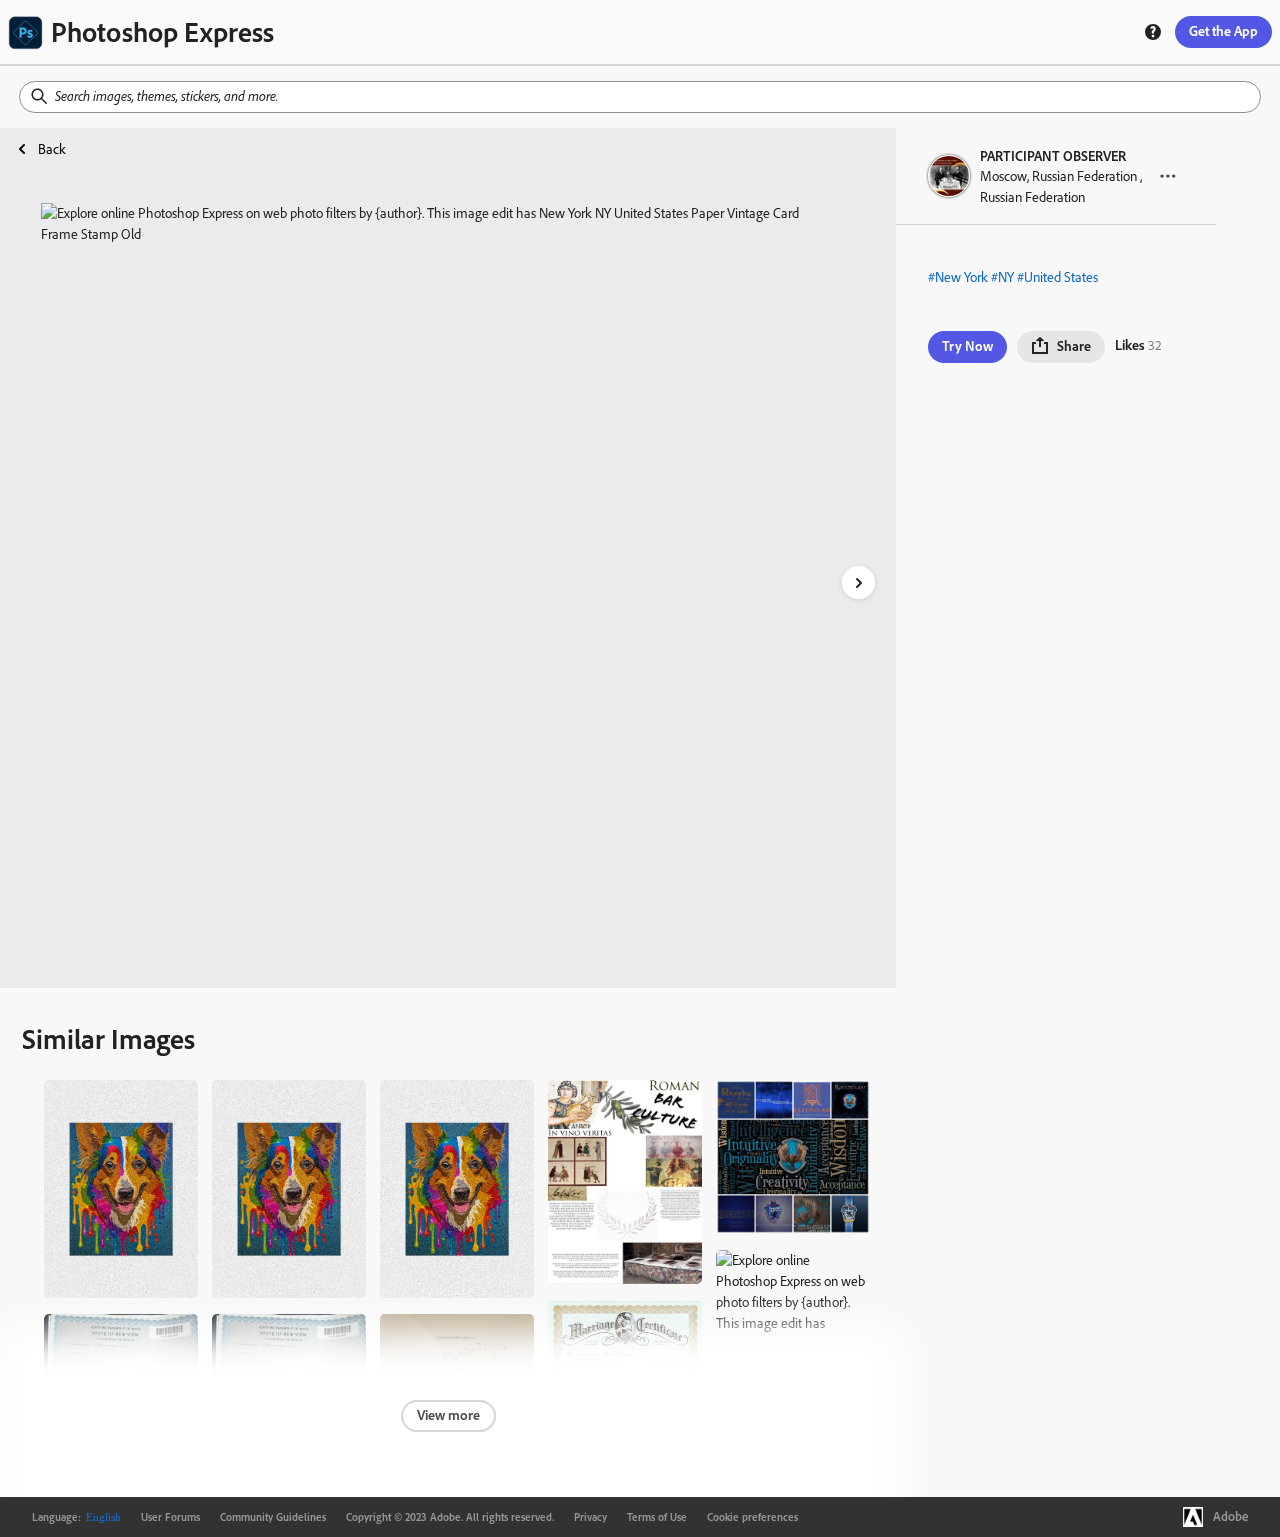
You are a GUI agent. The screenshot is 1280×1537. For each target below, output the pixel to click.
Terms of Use (657, 1517)
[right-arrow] (858, 582)
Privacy (590, 1517)
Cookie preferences (752, 1517)
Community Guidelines (273, 1517)
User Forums (170, 1517)
